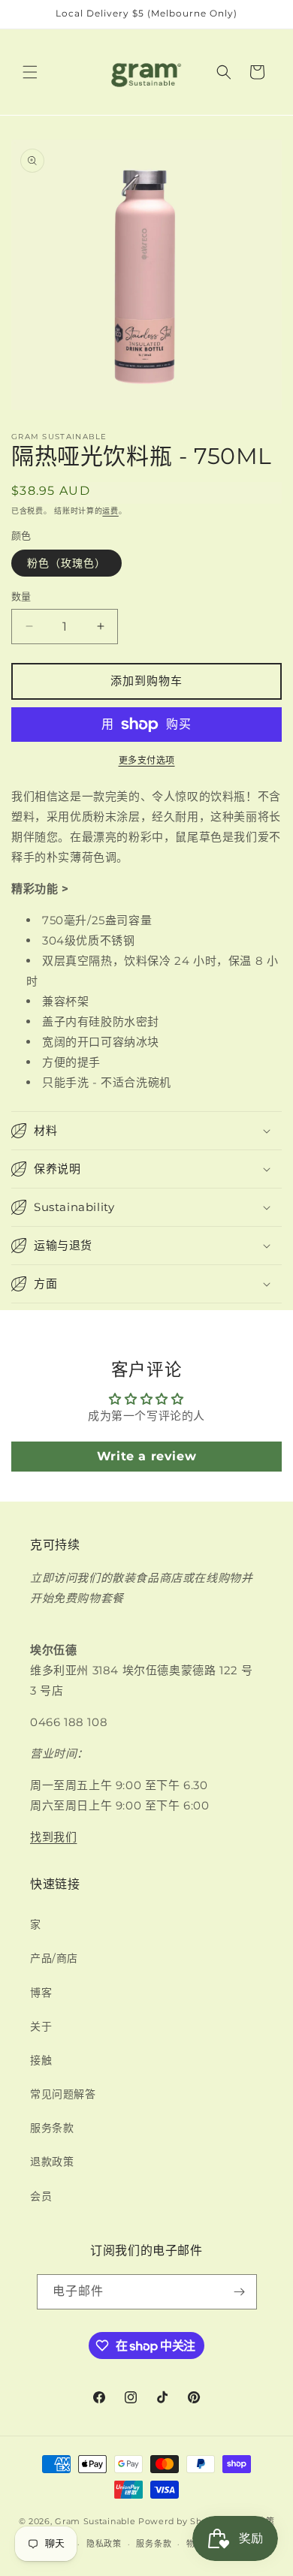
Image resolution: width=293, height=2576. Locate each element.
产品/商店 (54, 1958)
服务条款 (52, 2128)
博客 (41, 1993)
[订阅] (240, 2292)
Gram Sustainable (95, 2520)
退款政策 (52, 2162)
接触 (41, 2060)
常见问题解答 (63, 2094)
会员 (41, 2196)
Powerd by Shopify (181, 2520)
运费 (110, 511)
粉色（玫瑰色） (66, 563)
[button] (30, 72)
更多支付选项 (147, 760)
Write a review (146, 1456)
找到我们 (53, 1837)
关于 (41, 2026)
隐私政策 (104, 2544)
